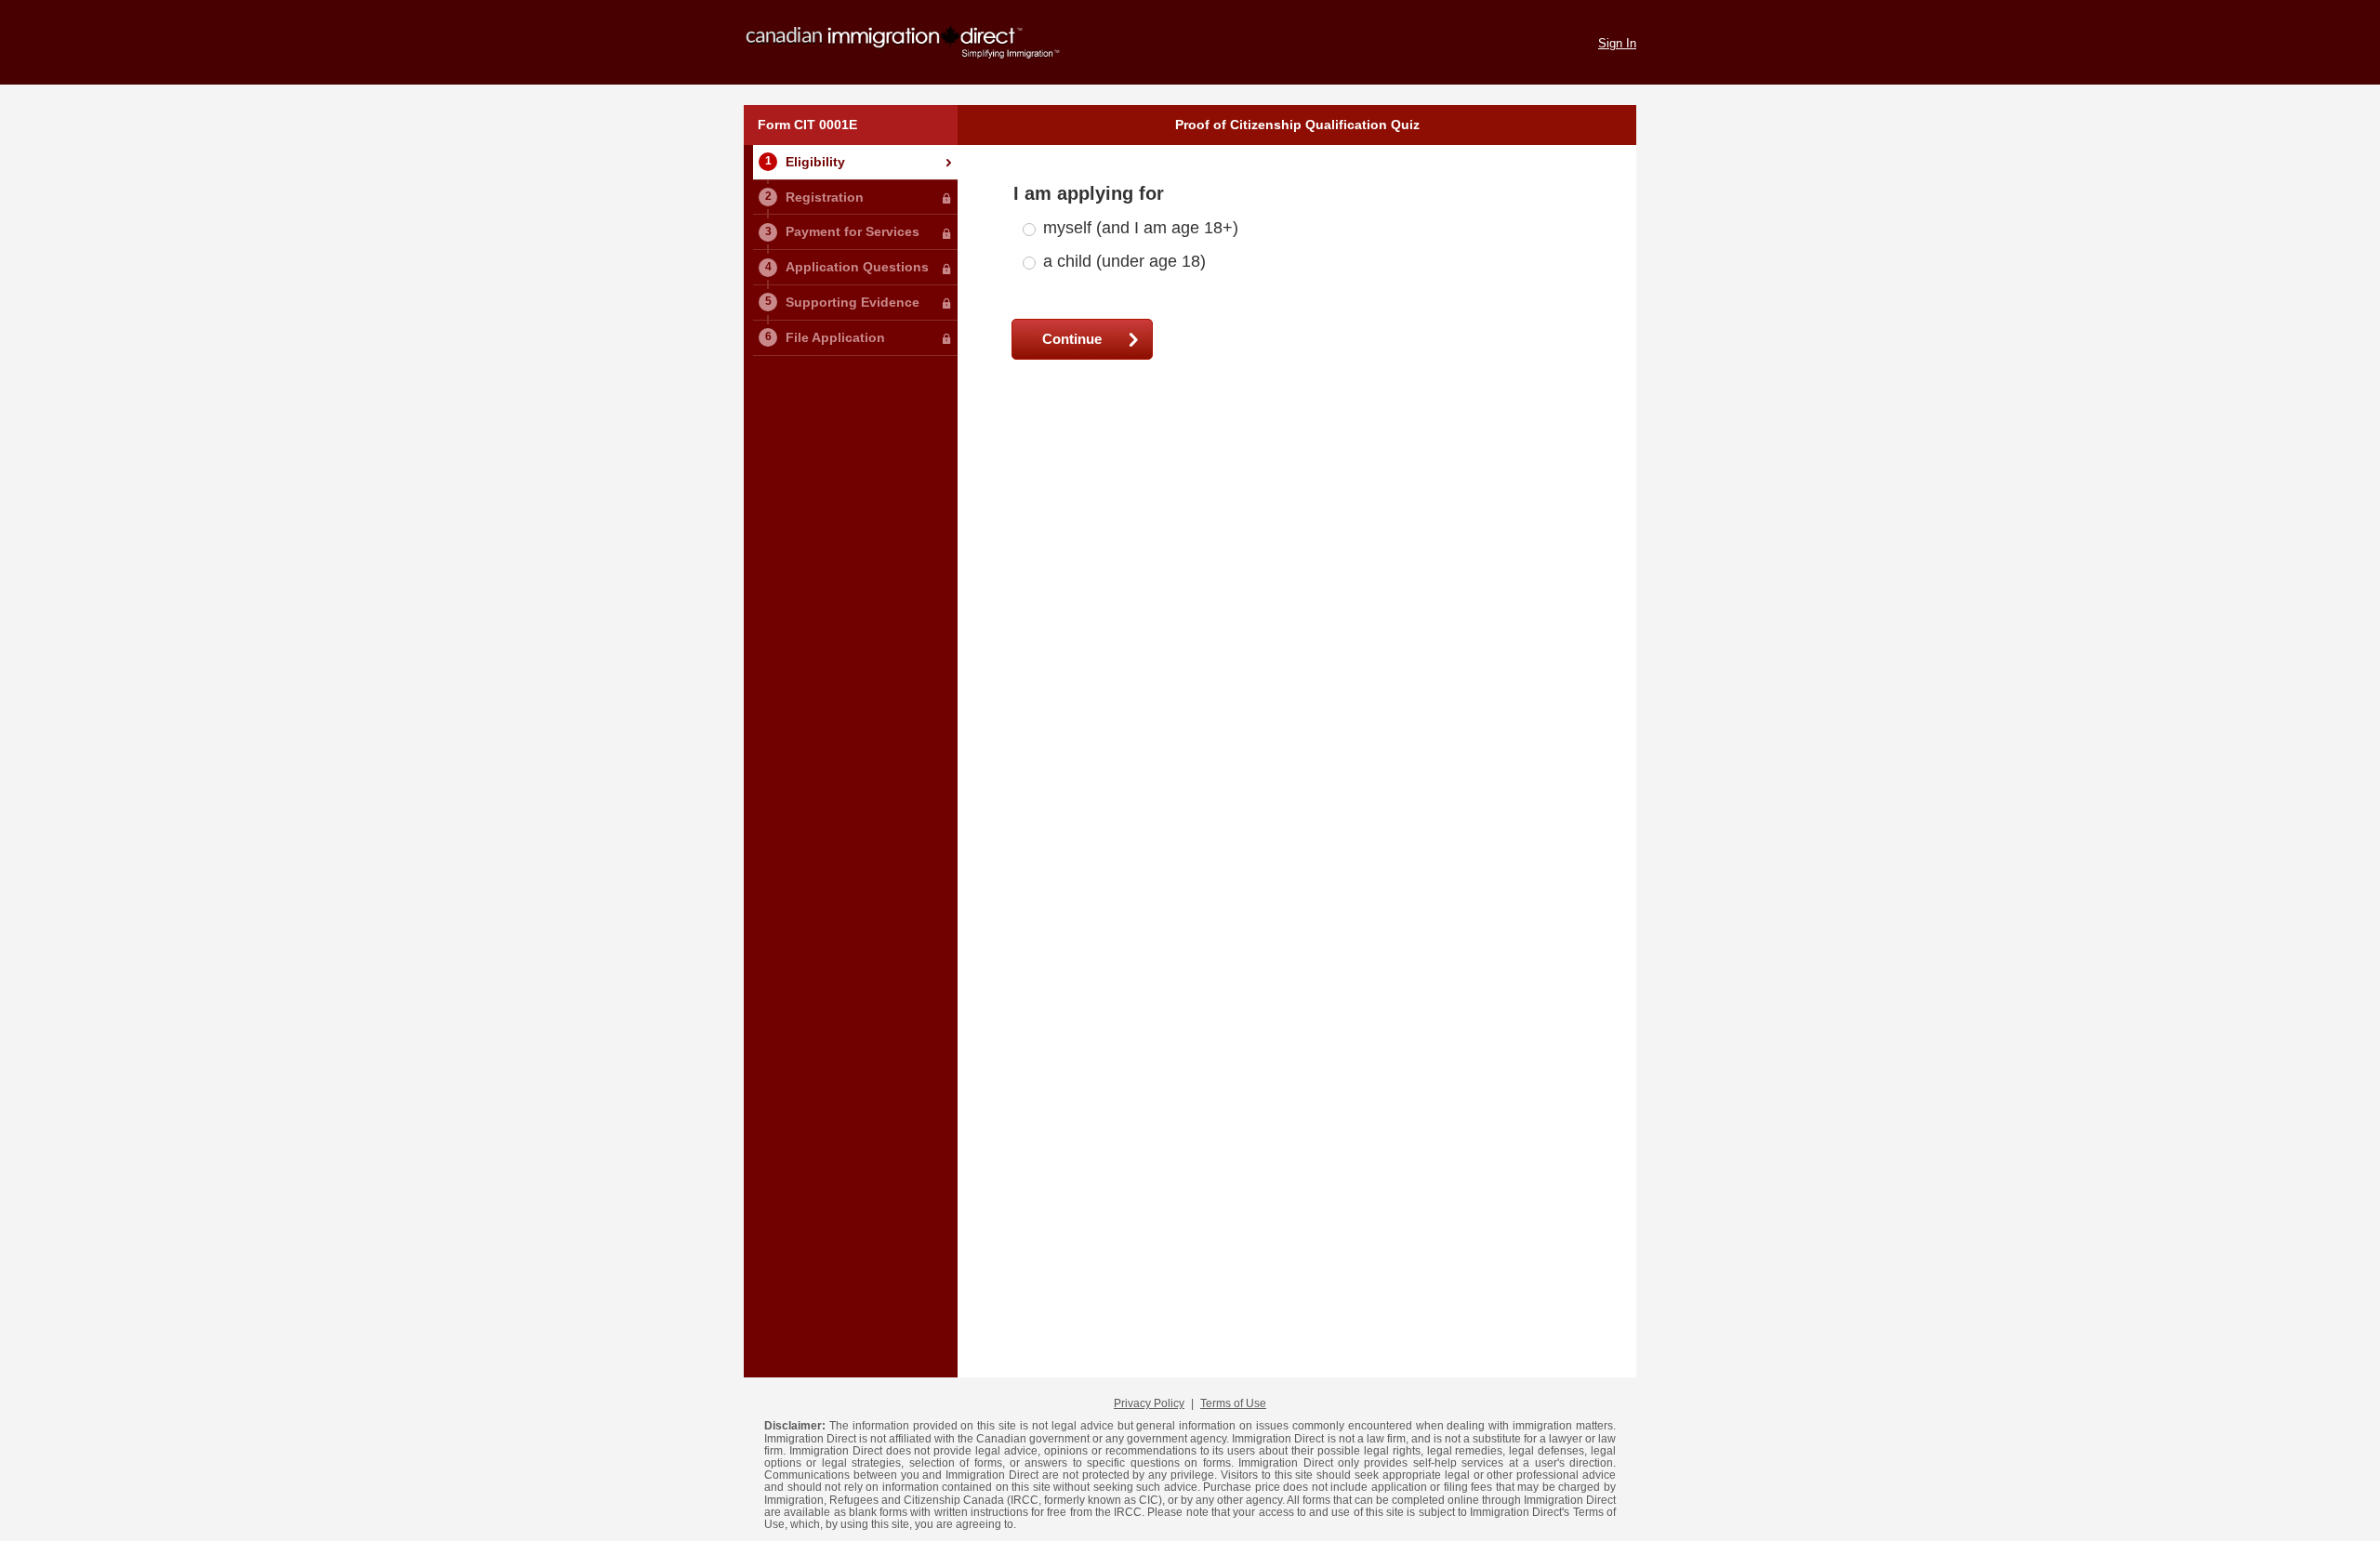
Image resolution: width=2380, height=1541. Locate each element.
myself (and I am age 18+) (1141, 228)
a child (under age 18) (1124, 261)
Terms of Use (1233, 1403)
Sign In (1617, 44)
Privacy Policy (1149, 1403)
